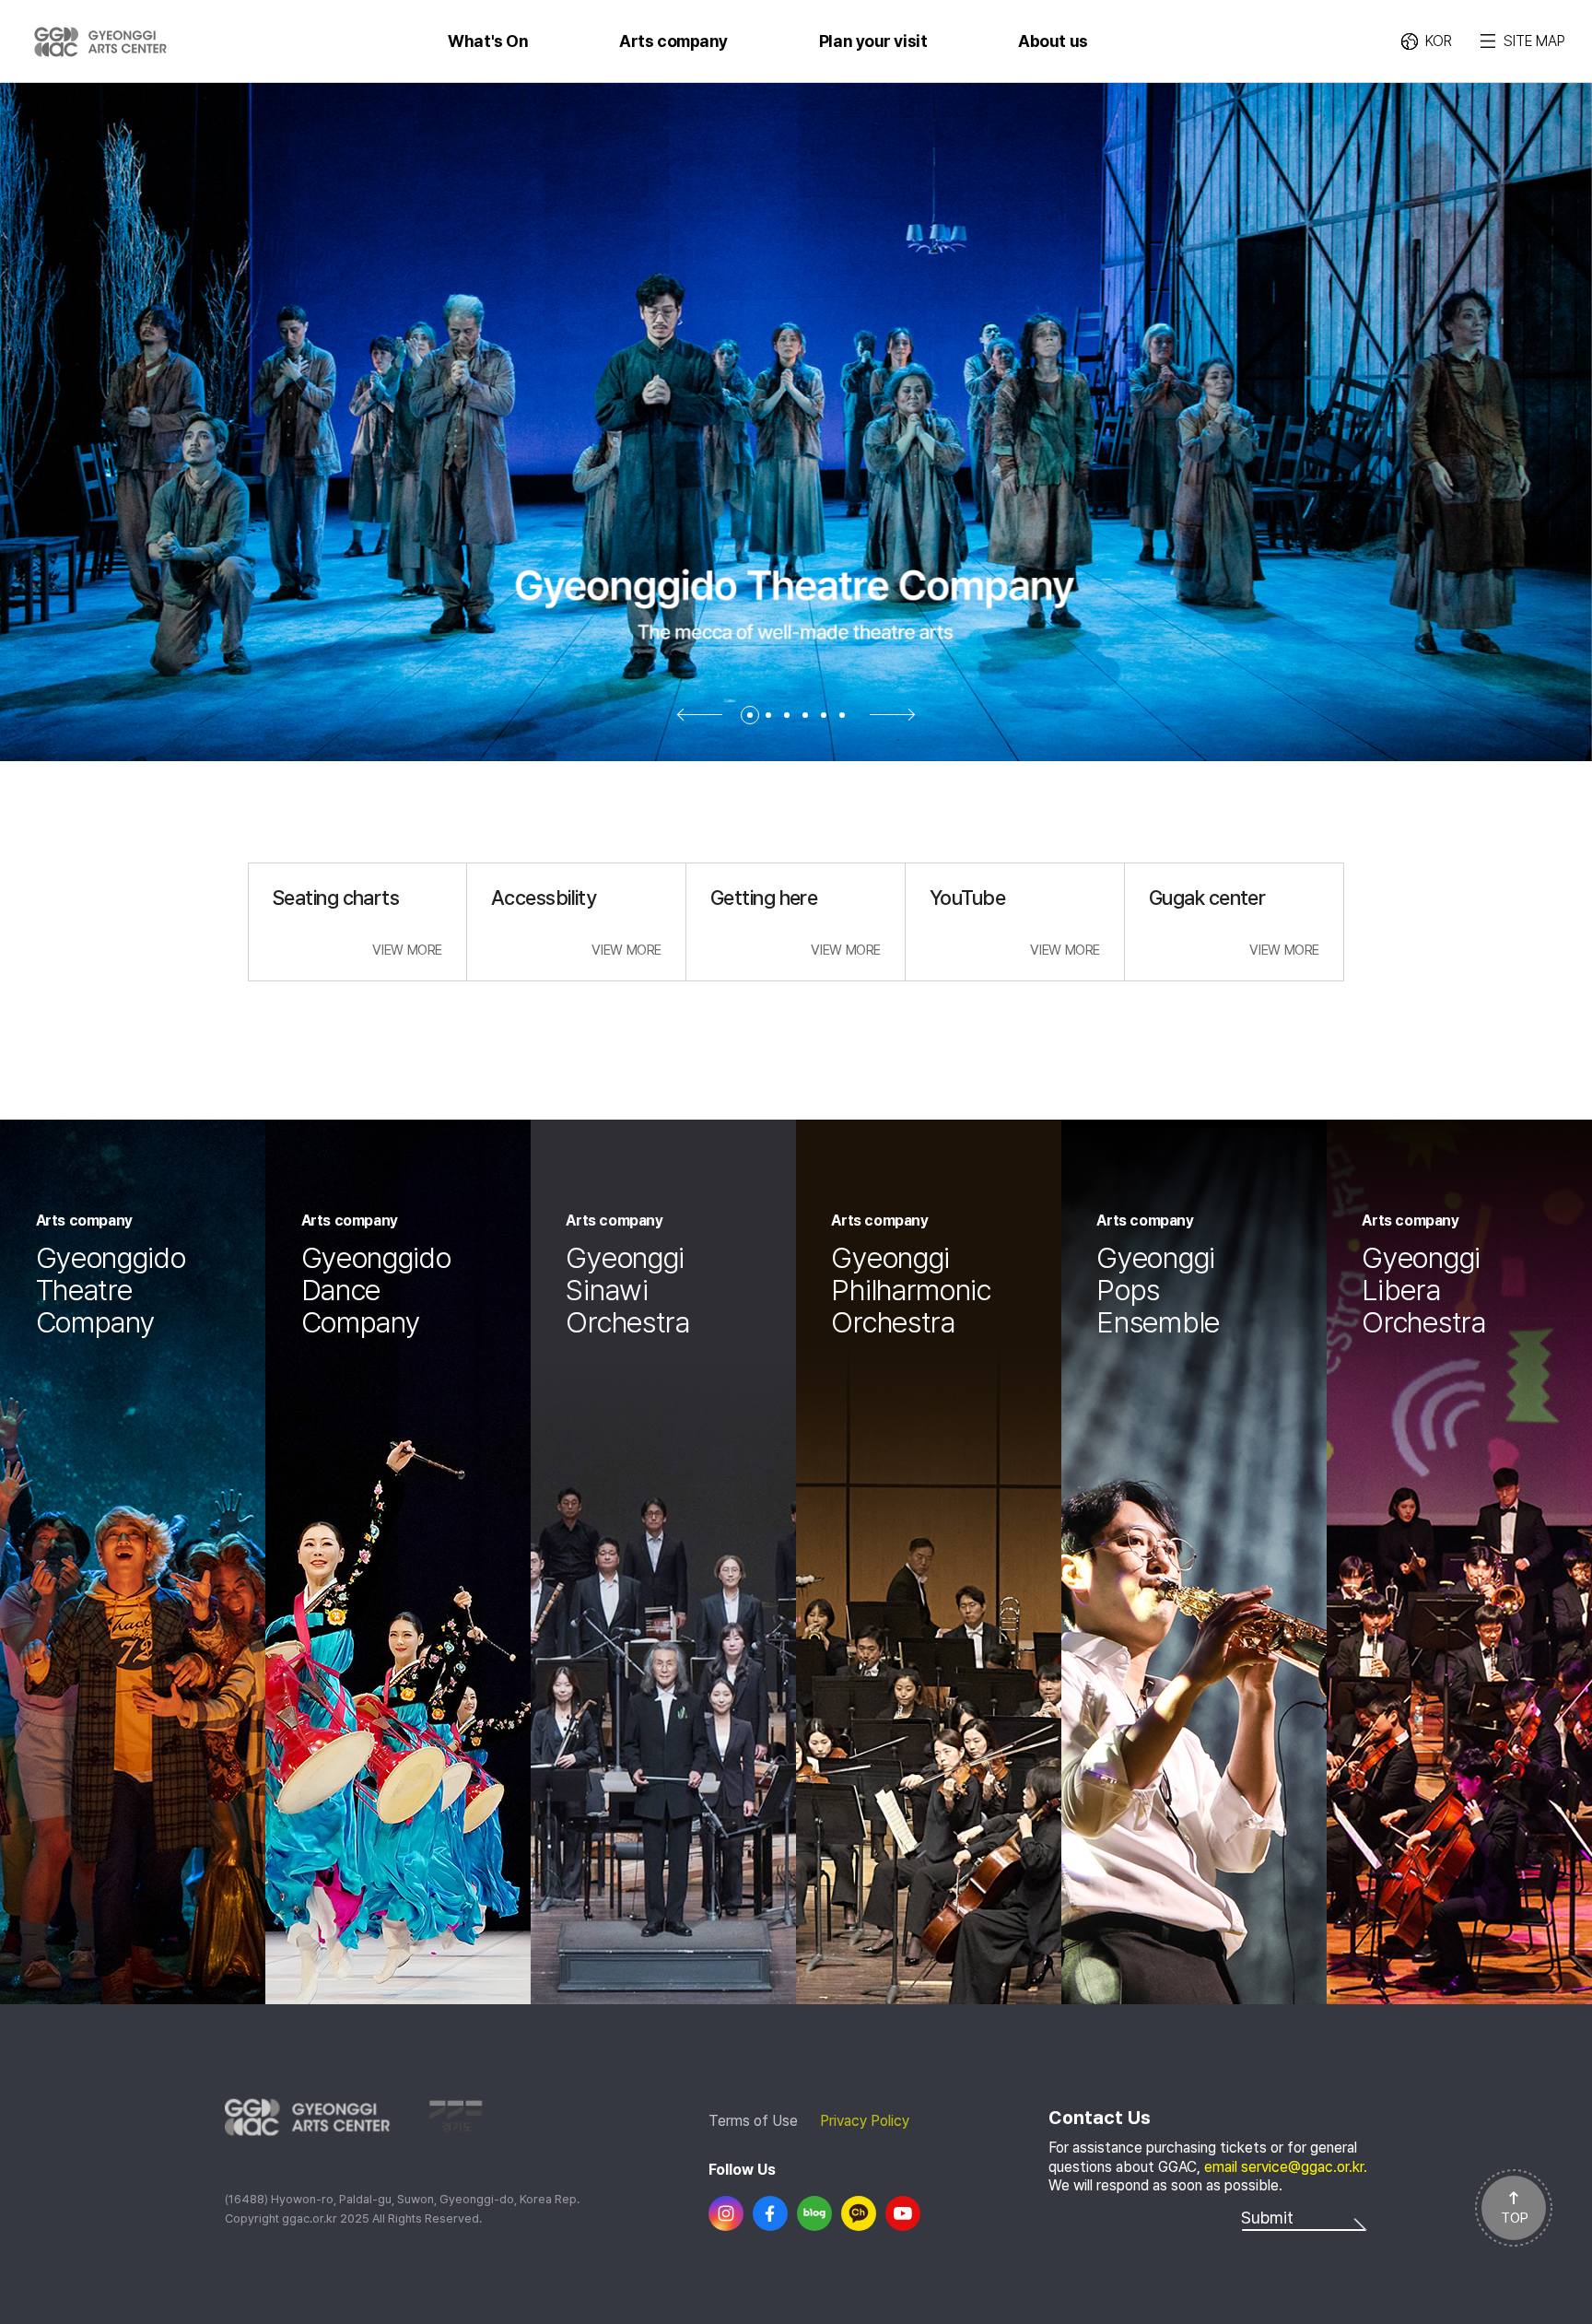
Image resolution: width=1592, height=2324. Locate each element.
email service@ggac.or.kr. (1286, 2167)
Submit (1267, 2218)
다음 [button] (893, 715)
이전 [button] (699, 715)
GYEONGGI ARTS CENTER (100, 41)
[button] (750, 715)
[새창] (726, 2213)
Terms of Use (753, 2121)
